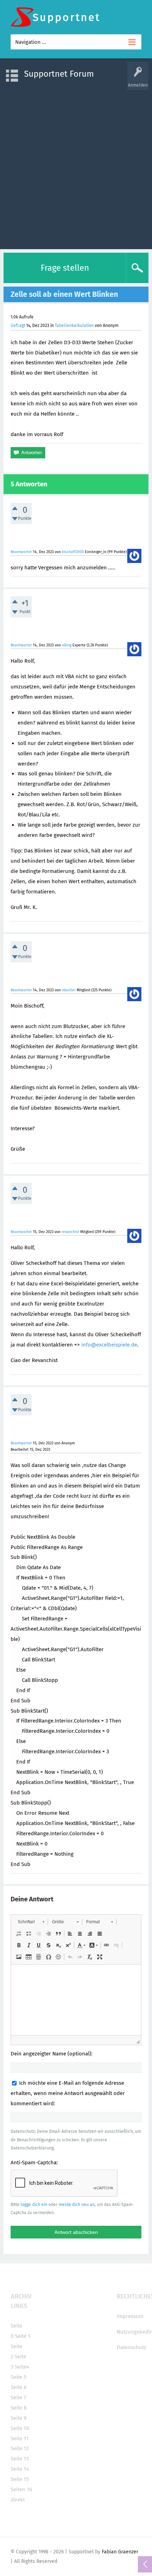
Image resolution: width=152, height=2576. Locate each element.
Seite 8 (19, 2408)
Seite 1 (23, 2336)
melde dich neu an (77, 2205)
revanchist (70, 1232)
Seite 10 (20, 2428)
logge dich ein (34, 2205)
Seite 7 (18, 2398)
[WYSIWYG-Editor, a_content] (76, 2000)
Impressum (130, 2316)
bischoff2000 (73, 552)
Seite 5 (19, 2377)
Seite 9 (19, 2418)
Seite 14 (20, 2469)
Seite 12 (20, 2448)
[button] (31, 1922)
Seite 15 (20, 2479)
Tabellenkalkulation (74, 325)
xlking (67, 645)
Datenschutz (131, 2347)
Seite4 (22, 2367)
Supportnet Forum (59, 74)
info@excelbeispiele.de (109, 1345)
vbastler (69, 990)
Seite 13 (20, 2459)
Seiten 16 (21, 2489)
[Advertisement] (76, 166)
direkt (18, 2500)
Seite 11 (20, 2439)
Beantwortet (21, 552)
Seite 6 (19, 2387)
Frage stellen (65, 268)
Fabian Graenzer (120, 2552)
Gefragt (18, 325)
